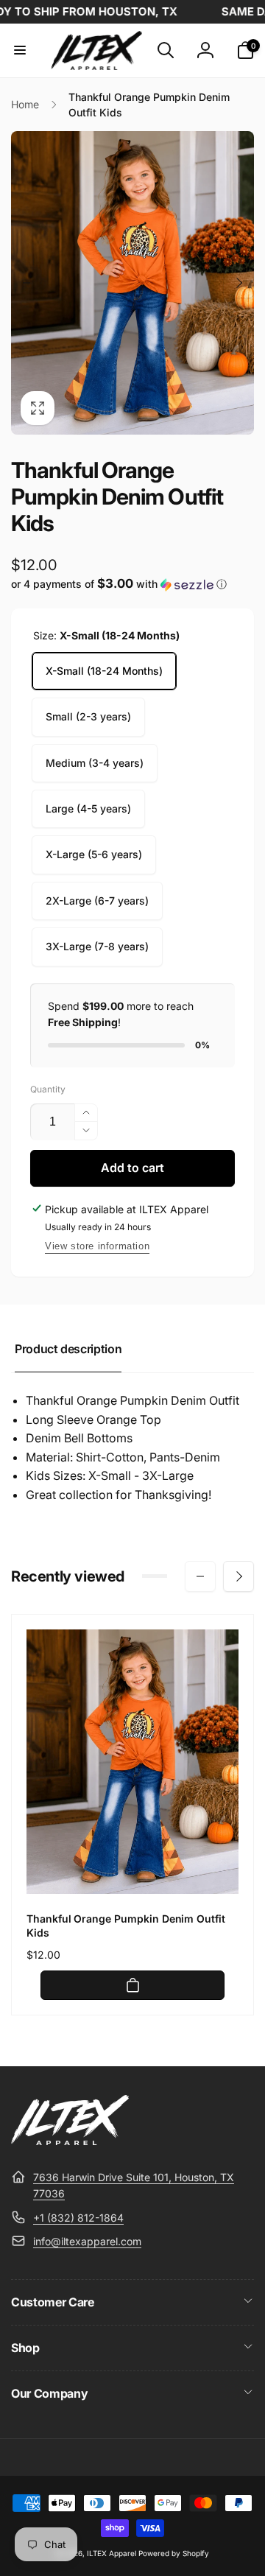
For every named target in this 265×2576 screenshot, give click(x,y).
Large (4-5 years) (88, 808)
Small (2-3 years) (88, 716)
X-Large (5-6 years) (94, 854)
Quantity (48, 1089)
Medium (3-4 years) (95, 763)
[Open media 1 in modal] (132, 283)
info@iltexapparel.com (87, 2241)
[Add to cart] (132, 1985)
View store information (97, 1246)
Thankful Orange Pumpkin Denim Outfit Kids (126, 1925)
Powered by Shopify (174, 2553)
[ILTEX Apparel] (70, 2141)
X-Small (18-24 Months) (104, 671)
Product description (68, 1349)
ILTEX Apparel (112, 2553)
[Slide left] (26, 283)
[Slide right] (239, 283)
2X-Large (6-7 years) (97, 901)
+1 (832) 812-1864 (78, 2218)
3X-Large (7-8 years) (97, 946)
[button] (20, 50)
